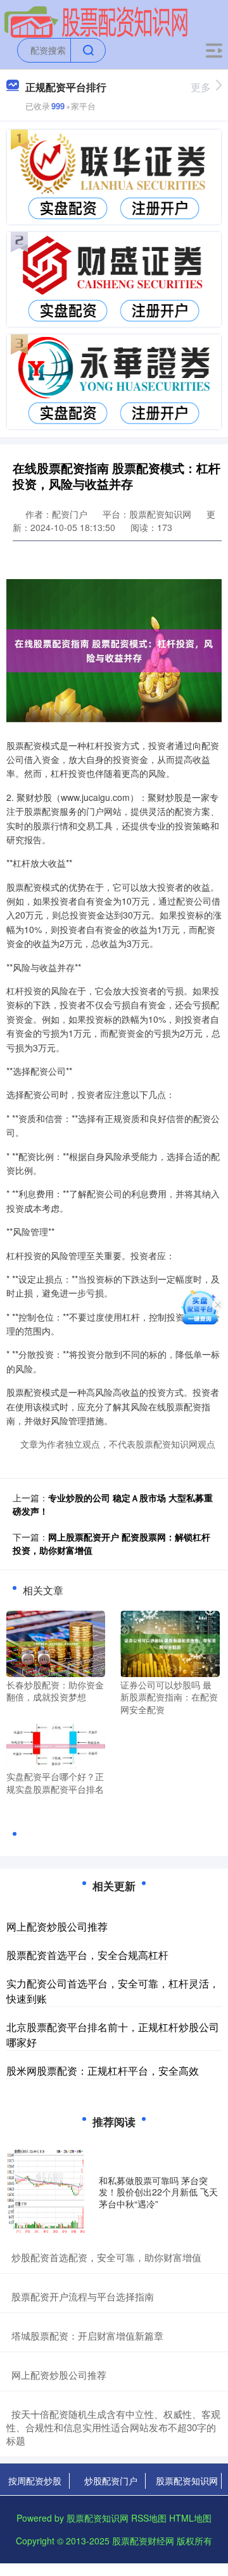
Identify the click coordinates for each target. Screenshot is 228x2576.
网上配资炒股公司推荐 (57, 1926)
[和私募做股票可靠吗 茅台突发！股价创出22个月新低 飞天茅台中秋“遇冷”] (49, 2192)
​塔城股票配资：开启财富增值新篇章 (87, 2335)
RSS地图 (149, 2518)
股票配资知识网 (187, 2481)
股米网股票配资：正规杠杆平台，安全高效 (103, 2071)
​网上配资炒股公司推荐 (59, 2375)
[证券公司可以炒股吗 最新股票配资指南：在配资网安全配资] (170, 1642)
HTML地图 (190, 2518)
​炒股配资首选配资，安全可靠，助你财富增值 (106, 2257)
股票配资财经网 (143, 2541)
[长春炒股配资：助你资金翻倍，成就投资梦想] (56, 1642)
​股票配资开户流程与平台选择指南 (83, 2296)
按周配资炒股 (35, 2481)
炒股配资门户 (111, 2481)
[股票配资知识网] (96, 21)
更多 (201, 87)
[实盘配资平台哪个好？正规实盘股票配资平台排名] (56, 1745)
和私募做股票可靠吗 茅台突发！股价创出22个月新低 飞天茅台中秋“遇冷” (158, 2192)
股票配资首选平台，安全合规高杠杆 (87, 1955)
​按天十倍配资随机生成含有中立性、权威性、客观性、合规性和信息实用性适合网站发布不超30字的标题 (113, 2427)
